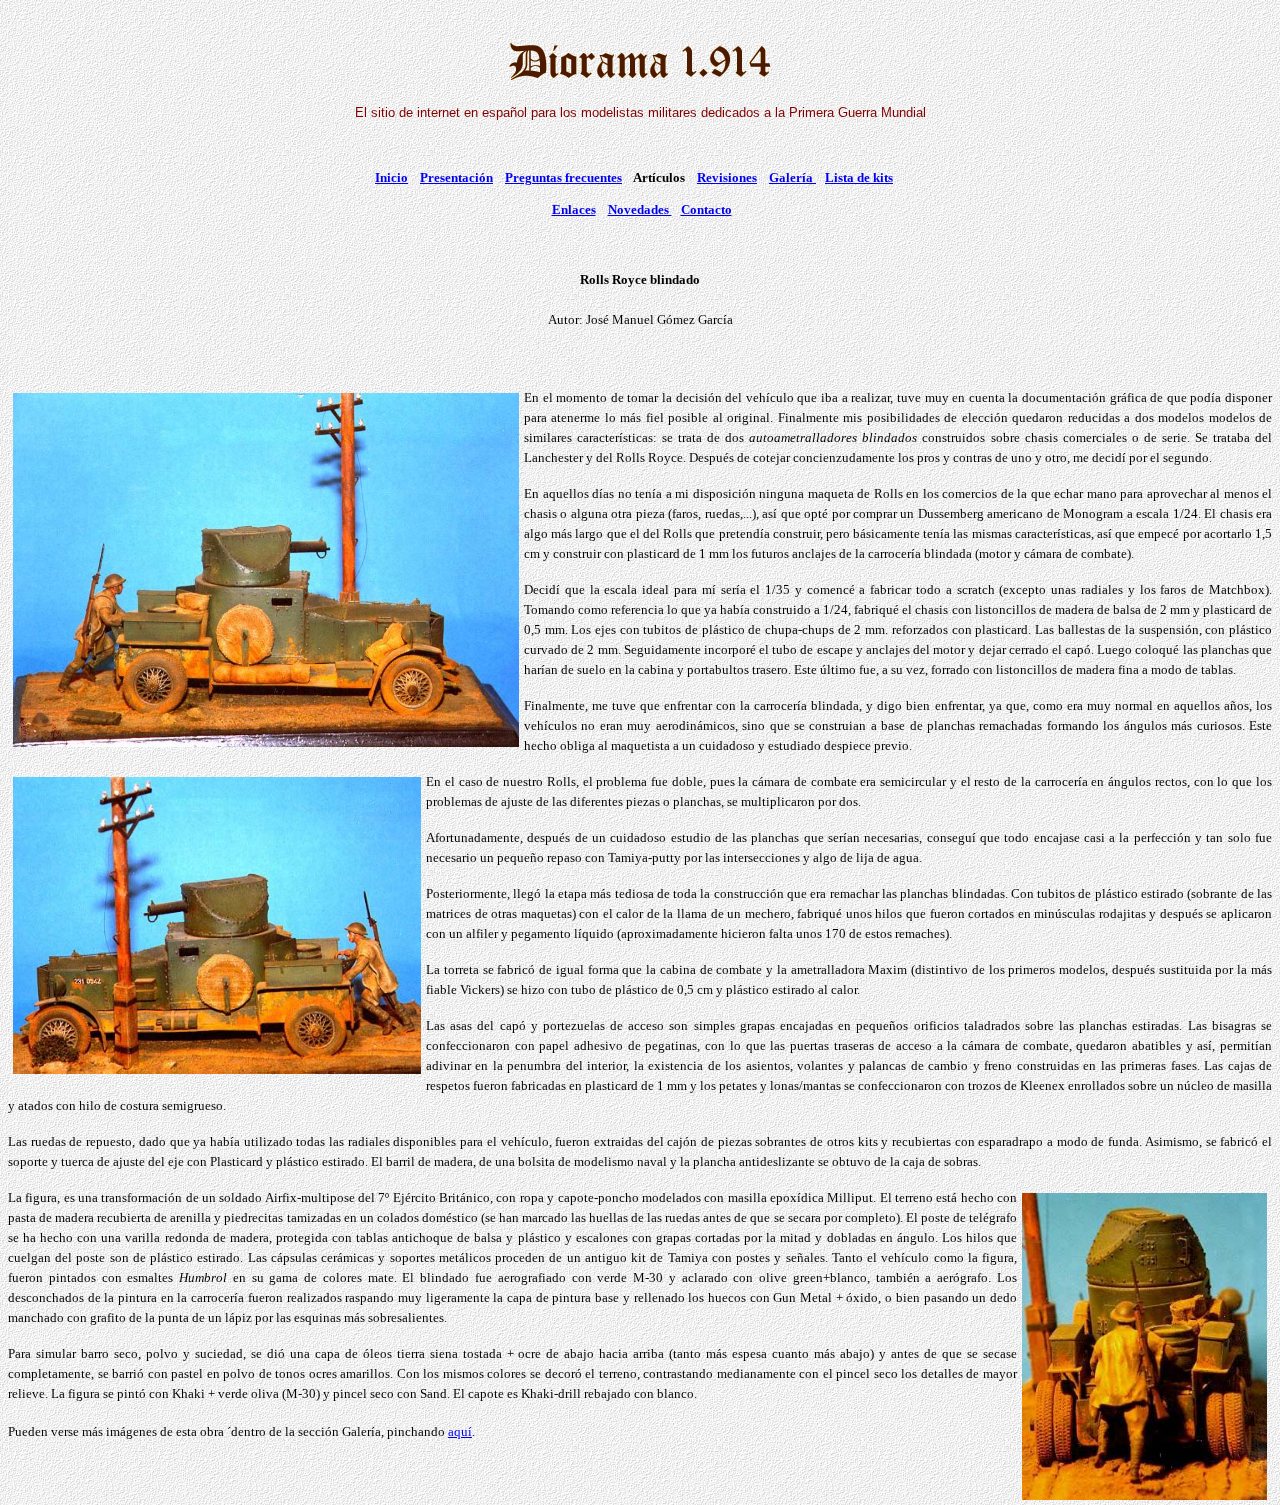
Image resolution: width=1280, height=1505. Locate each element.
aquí (460, 1431)
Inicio (391, 177)
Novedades (640, 209)
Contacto (706, 209)
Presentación (456, 177)
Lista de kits (859, 177)
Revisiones (727, 177)
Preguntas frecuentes (563, 177)
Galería (792, 177)
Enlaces (574, 209)
